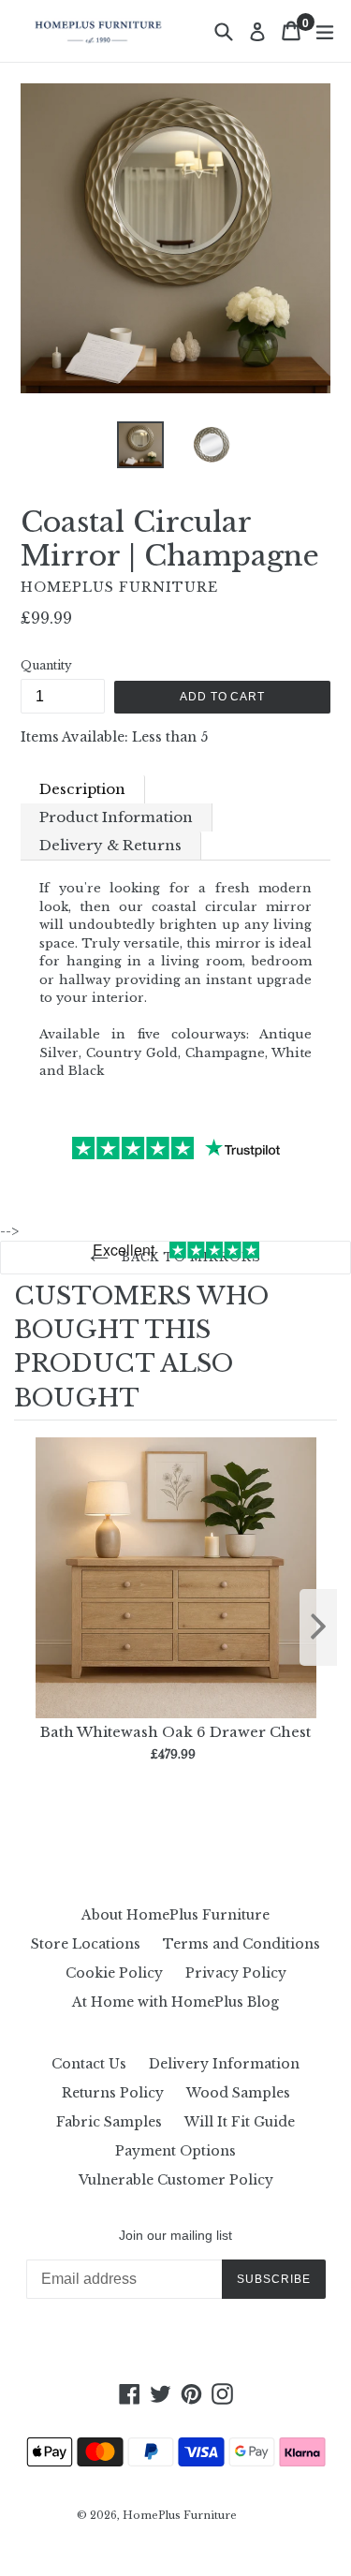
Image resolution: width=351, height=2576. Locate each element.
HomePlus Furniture (180, 2515)
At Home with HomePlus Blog (175, 2002)
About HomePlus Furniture (175, 1915)
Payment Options (175, 2151)
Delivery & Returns (110, 845)
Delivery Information (224, 2064)
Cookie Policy (114, 1973)
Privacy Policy (236, 1973)
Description (82, 789)
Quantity (46, 665)
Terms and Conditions (241, 1944)
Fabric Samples (109, 2122)
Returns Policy (113, 2093)
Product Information (116, 817)
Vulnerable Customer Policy (176, 2180)
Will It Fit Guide (240, 2122)
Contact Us (89, 2064)
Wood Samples (238, 2093)
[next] (318, 1627)
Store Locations (86, 1944)
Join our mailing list (175, 2235)
